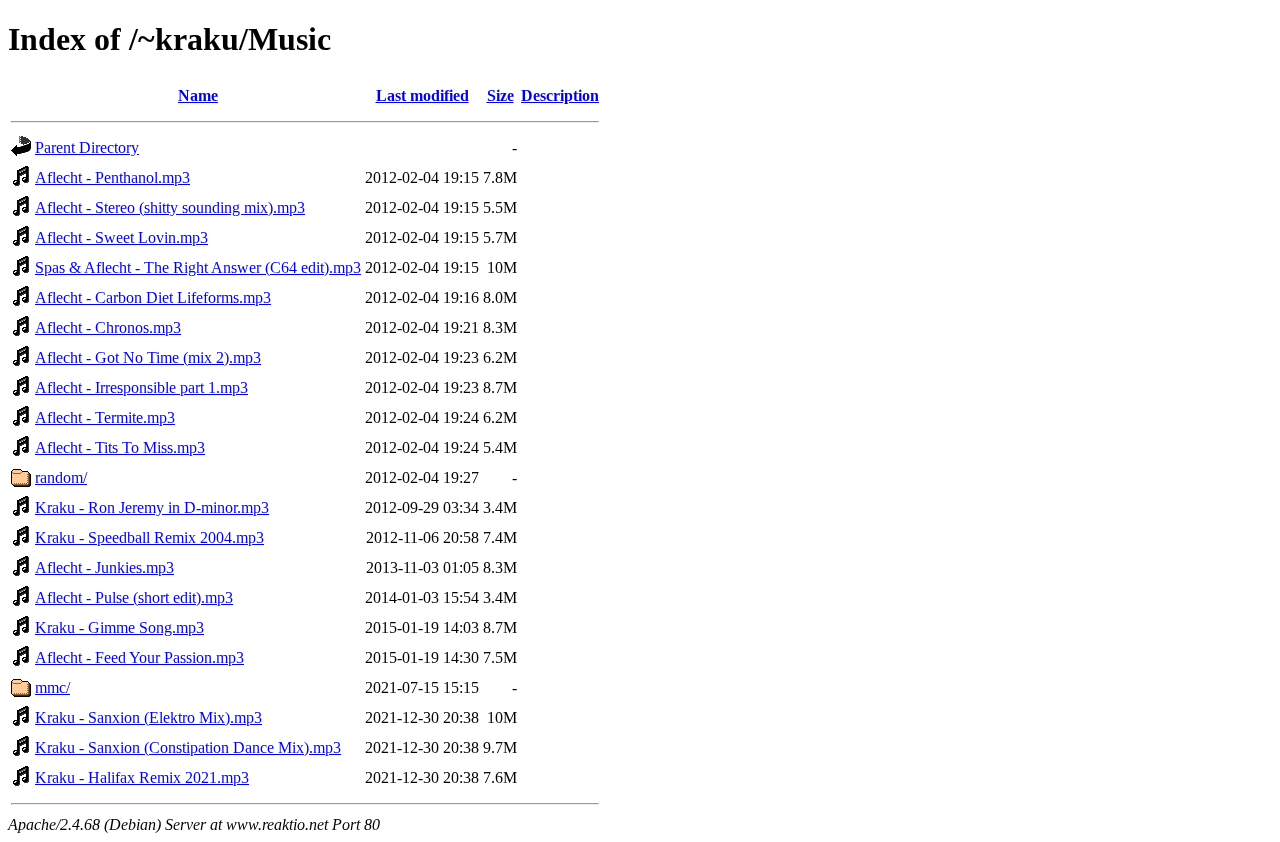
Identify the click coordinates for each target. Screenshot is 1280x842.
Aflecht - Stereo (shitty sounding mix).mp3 (170, 207)
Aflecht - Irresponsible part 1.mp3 (141, 387)
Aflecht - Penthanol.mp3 (112, 177)
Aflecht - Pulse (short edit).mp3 (134, 597)
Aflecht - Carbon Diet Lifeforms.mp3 (153, 297)
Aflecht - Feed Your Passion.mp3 (139, 657)
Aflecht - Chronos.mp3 (108, 327)
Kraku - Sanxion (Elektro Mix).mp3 (148, 717)
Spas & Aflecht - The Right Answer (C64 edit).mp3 (198, 267)
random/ (61, 477)
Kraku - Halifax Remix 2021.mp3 (142, 777)
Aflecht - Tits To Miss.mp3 (120, 447)
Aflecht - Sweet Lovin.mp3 (121, 237)
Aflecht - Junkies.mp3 (104, 567)
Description (560, 95)
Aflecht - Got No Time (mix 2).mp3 (148, 357)
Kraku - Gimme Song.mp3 (119, 627)
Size (500, 95)
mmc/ (52, 687)
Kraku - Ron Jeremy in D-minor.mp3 (152, 507)
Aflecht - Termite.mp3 (105, 417)
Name (198, 95)
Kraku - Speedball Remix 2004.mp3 (149, 537)
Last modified (422, 95)
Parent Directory (87, 147)
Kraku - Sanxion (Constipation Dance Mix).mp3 (188, 747)
